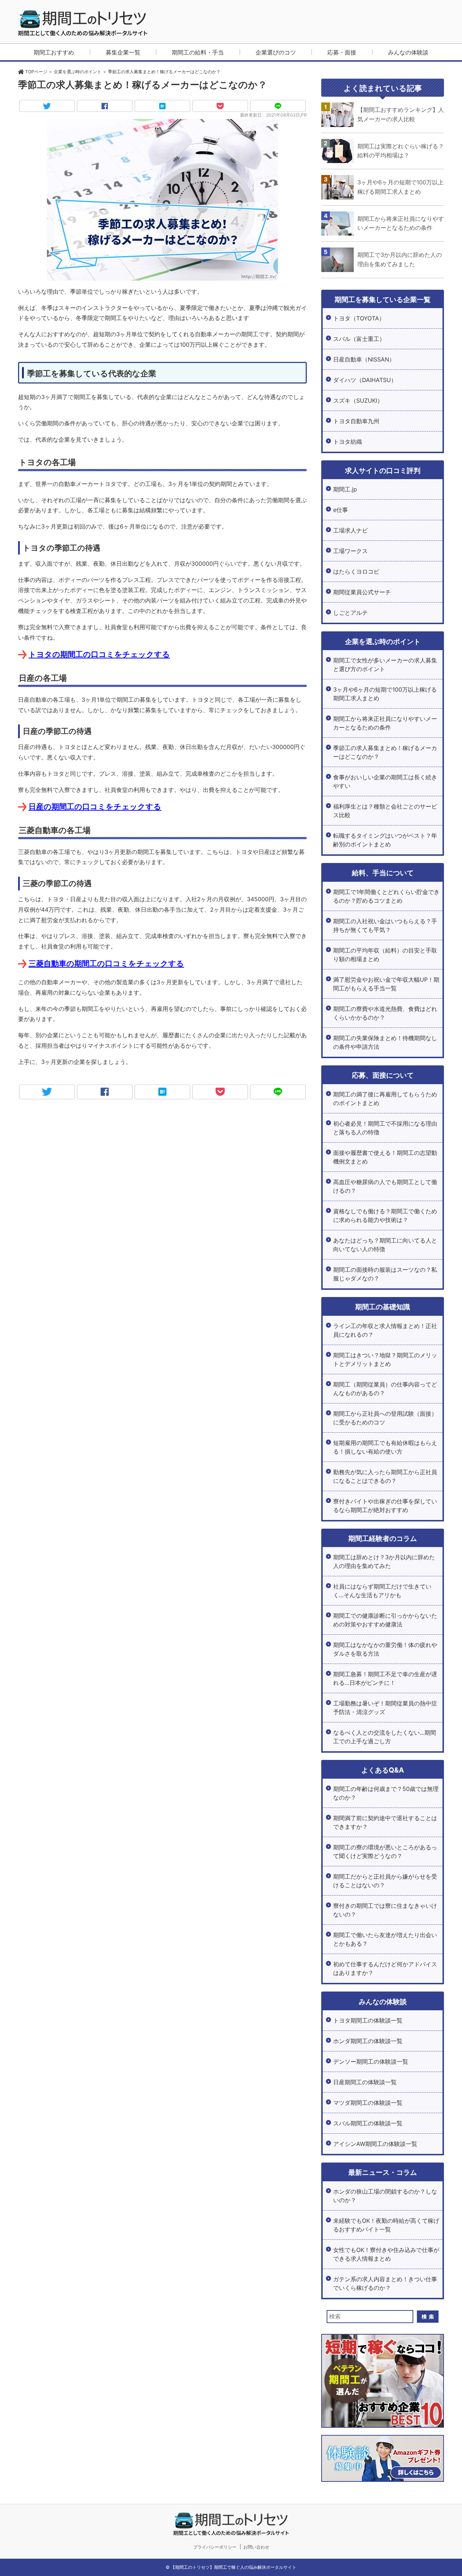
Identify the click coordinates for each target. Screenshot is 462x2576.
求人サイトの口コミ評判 (383, 470)
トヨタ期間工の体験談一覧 (368, 2020)
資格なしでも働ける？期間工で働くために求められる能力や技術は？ (385, 1215)
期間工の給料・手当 (198, 52)
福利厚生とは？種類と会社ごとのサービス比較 (385, 811)
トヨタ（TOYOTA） (359, 318)
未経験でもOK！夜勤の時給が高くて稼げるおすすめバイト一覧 (386, 2225)
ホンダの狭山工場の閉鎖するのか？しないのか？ (385, 2196)
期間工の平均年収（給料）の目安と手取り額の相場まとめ (385, 955)
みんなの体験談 (408, 52)
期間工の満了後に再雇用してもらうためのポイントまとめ (385, 1099)
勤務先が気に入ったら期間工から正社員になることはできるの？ (385, 1476)
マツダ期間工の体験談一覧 (368, 2103)
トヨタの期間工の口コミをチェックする (99, 654)
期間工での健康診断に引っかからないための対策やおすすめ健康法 (385, 1620)
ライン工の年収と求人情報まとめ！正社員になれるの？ (385, 1330)
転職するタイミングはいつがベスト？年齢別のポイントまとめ (385, 840)
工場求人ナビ (350, 530)
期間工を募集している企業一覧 (383, 299)
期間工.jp (345, 489)
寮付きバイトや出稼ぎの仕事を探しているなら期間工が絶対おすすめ (385, 1506)
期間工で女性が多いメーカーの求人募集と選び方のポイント (385, 665)
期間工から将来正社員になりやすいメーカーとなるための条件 (385, 723)
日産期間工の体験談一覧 (365, 2082)
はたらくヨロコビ (356, 571)
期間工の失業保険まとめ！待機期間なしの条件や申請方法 (385, 1042)
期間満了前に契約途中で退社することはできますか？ (385, 1822)
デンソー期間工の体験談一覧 (371, 2062)
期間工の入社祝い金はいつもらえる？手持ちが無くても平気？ (385, 925)
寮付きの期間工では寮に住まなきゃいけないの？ (385, 1910)
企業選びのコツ (276, 52)
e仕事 (341, 510)
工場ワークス (350, 551)
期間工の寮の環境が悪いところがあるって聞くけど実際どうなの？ (385, 1852)
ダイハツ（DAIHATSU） (365, 380)
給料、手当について (383, 873)
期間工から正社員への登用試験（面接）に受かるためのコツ (385, 1418)
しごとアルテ (350, 613)
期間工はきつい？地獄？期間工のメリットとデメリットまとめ (385, 1359)
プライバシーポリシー (215, 2547)
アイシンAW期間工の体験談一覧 (375, 2144)
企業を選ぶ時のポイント (383, 641)
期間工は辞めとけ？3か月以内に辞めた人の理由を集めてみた (384, 1561)
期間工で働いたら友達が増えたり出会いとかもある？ (385, 1939)
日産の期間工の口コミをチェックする (95, 807)
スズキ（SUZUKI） (358, 400)
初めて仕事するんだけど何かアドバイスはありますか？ (385, 1968)
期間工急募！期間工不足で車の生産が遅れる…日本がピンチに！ (385, 1678)
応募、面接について (383, 1075)
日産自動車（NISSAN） (364, 359)
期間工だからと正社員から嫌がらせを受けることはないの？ (385, 1881)
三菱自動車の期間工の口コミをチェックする (106, 963)
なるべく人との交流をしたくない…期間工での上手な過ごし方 (385, 1737)
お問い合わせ (256, 2547)
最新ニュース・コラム (383, 2172)
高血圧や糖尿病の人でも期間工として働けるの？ (385, 1186)
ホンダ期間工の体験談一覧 (368, 2041)
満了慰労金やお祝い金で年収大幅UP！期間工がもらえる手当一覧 (386, 984)
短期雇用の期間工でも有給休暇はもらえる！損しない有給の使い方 (385, 1447)
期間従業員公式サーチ (362, 592)
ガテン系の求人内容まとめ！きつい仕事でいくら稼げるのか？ (385, 2283)
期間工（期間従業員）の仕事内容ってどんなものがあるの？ (385, 1389)
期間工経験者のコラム (383, 1538)
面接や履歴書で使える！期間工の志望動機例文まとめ (385, 1157)
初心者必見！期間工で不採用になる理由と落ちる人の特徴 (385, 1128)
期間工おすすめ (54, 52)
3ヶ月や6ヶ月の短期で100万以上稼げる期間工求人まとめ (385, 694)
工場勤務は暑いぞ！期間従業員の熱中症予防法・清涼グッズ (385, 1708)
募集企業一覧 (123, 52)
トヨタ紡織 (348, 442)
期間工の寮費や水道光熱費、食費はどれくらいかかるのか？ (385, 1013)
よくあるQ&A (383, 1770)
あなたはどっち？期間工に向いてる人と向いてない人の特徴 (385, 1245)
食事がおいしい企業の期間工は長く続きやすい (385, 781)
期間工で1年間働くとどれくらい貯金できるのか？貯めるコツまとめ (386, 896)
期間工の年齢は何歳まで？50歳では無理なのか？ (386, 1793)
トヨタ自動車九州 (356, 421)
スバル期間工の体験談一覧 (368, 2123)
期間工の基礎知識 (383, 1307)
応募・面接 (342, 52)
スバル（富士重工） (359, 339)
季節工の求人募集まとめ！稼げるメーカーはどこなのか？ (385, 752)
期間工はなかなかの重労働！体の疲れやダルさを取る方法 (385, 1649)
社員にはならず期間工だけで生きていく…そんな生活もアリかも (382, 1591)
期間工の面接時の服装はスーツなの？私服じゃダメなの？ (385, 1274)
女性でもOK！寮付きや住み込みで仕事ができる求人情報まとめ (386, 2254)
